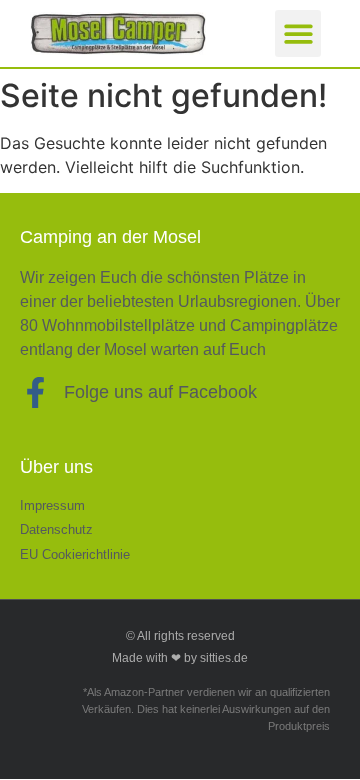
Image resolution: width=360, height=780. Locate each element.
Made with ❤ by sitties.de (180, 658)
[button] (298, 33)
